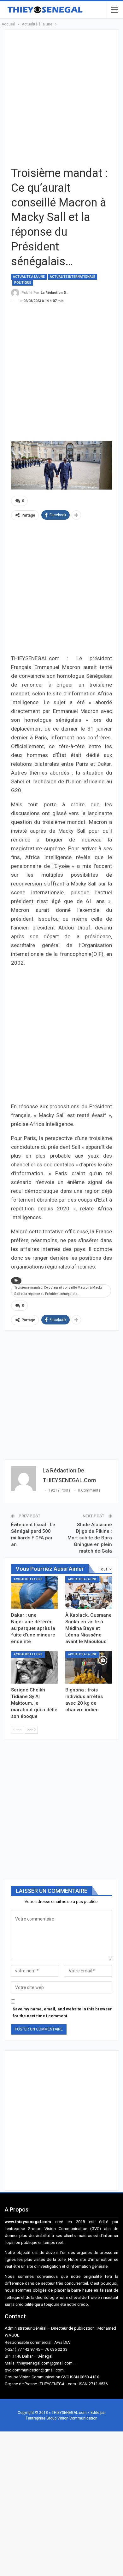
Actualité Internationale (73, 277)
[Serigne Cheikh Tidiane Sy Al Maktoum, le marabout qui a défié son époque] (34, 1668)
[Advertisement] (61, 97)
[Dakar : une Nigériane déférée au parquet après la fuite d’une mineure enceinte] (34, 1592)
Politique (23, 283)
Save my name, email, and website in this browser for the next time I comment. (62, 2012)
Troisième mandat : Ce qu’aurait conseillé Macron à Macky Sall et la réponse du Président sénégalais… (58, 1291)
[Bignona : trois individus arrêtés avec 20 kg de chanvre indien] (89, 1668)
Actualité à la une (29, 277)
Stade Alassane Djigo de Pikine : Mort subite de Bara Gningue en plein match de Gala (90, 1538)
